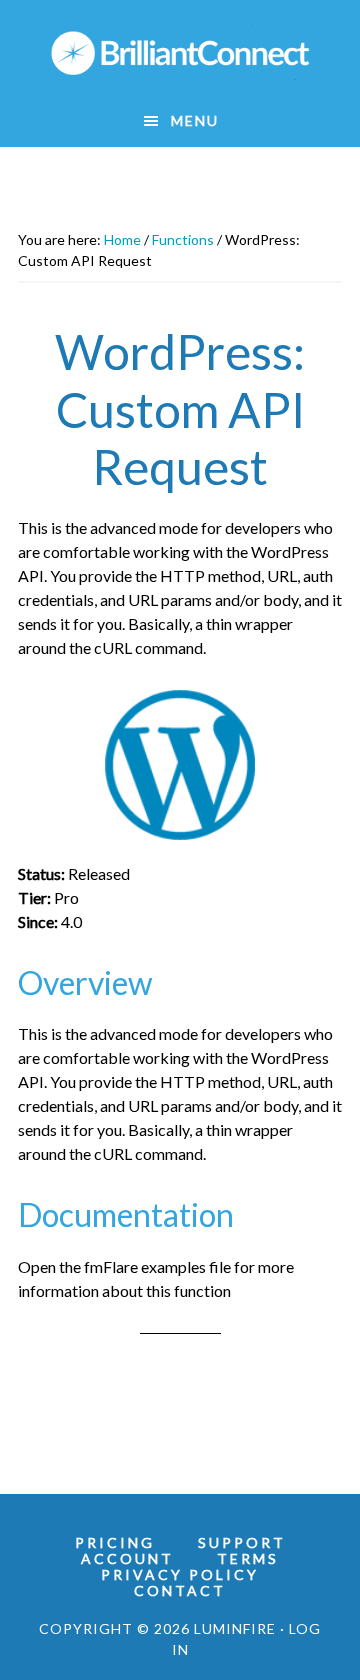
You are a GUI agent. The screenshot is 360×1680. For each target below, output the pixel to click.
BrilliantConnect (180, 53)
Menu (195, 120)
